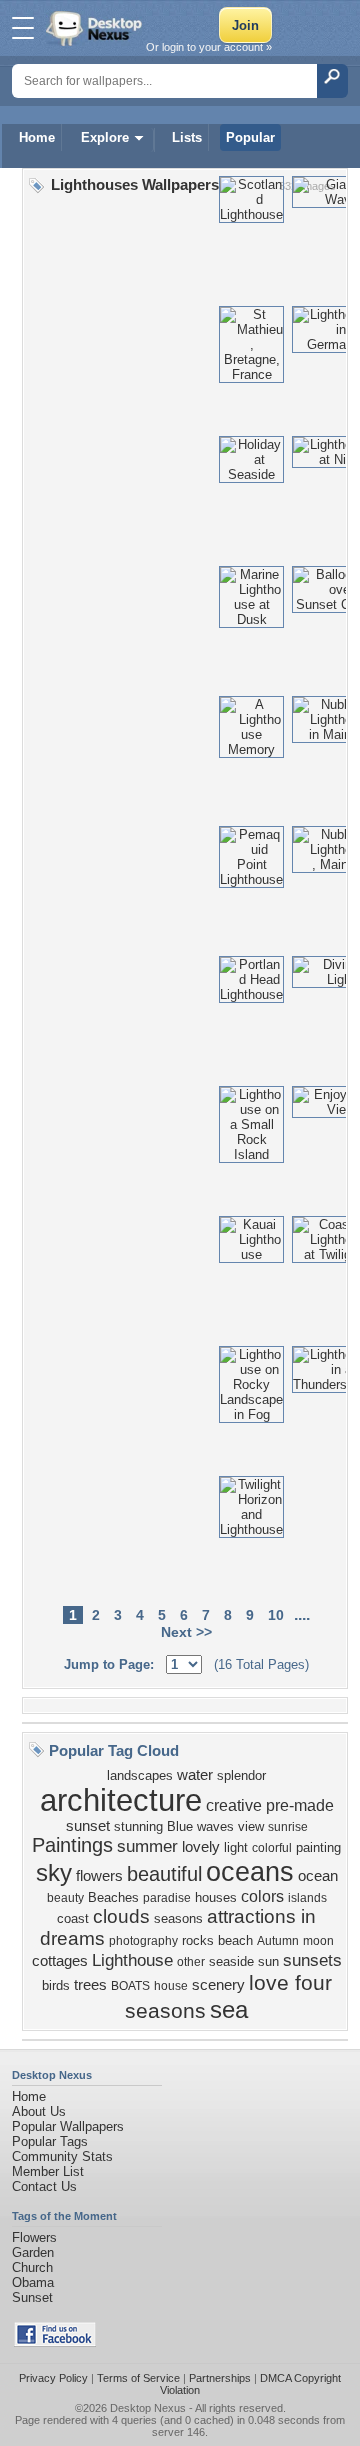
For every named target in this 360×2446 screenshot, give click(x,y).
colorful (272, 1848)
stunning (138, 1826)
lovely (201, 1847)
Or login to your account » (209, 47)
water (195, 1775)
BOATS (130, 1986)
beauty (65, 1898)
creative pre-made (270, 1805)
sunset (88, 1826)
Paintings (72, 1845)
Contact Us (44, 2186)
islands (307, 1898)
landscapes (140, 1775)
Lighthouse (132, 1960)
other (191, 1962)
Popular (250, 137)
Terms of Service (138, 2378)
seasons (178, 1918)
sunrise (288, 1827)
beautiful (164, 1874)
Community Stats (62, 2156)
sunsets (312, 1960)
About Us (39, 2111)
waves (215, 1826)
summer (147, 1846)
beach (235, 1940)
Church (32, 2267)
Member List (48, 2171)
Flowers (34, 2237)
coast (73, 1918)
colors (262, 1896)
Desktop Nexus (148, 2408)
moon (318, 1941)
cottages (60, 1961)
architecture (121, 1800)
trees (90, 1985)
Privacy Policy (53, 2378)
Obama (33, 2282)
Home (37, 137)
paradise (167, 1898)
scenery (218, 1985)
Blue (180, 1826)
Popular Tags (50, 2141)
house (171, 1986)
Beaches (113, 1897)
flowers (99, 1876)
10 (276, 1615)
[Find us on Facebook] (55, 2342)
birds (56, 1985)
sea (229, 2009)
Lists (187, 137)
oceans (250, 1872)
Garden (33, 2252)
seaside (231, 1961)
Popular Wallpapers (68, 2126)
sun (268, 1961)
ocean (318, 1876)
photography (143, 1941)
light (236, 1847)
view (251, 1826)
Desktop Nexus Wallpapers (96, 28)
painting (318, 1847)
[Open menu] (23, 28)
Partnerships (220, 2378)
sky (54, 1872)
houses (216, 1897)
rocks (198, 1940)
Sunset (32, 2297)
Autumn (278, 1941)
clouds (121, 1916)
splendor (241, 1775)
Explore (105, 137)
